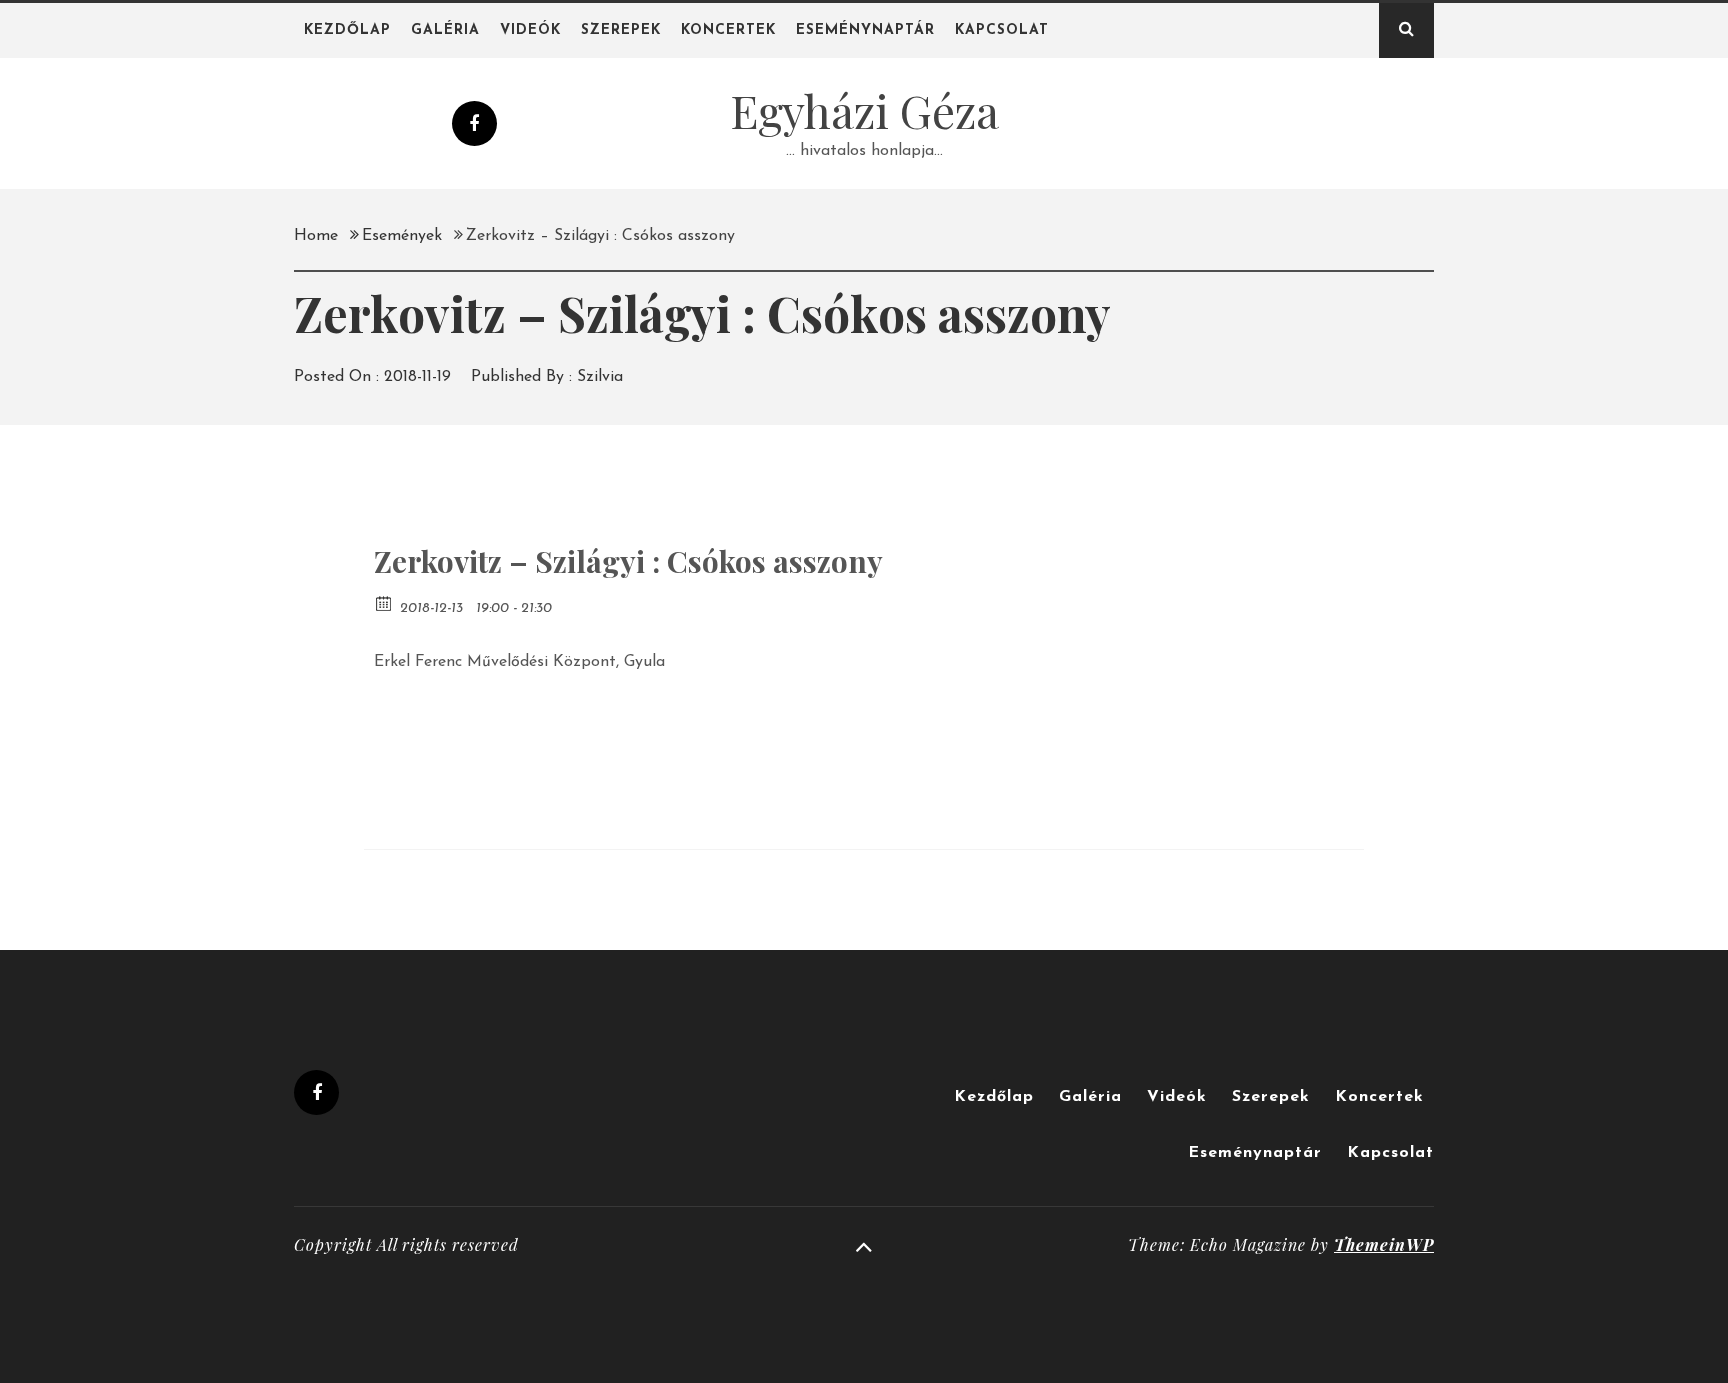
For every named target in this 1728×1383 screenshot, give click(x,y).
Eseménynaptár (865, 30)
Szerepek (621, 30)
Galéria (445, 30)
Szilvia (600, 377)
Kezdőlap (347, 30)
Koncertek (728, 30)
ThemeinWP (1384, 1244)
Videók (530, 30)
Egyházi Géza (864, 110)
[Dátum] (384, 602)
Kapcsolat (1002, 30)
